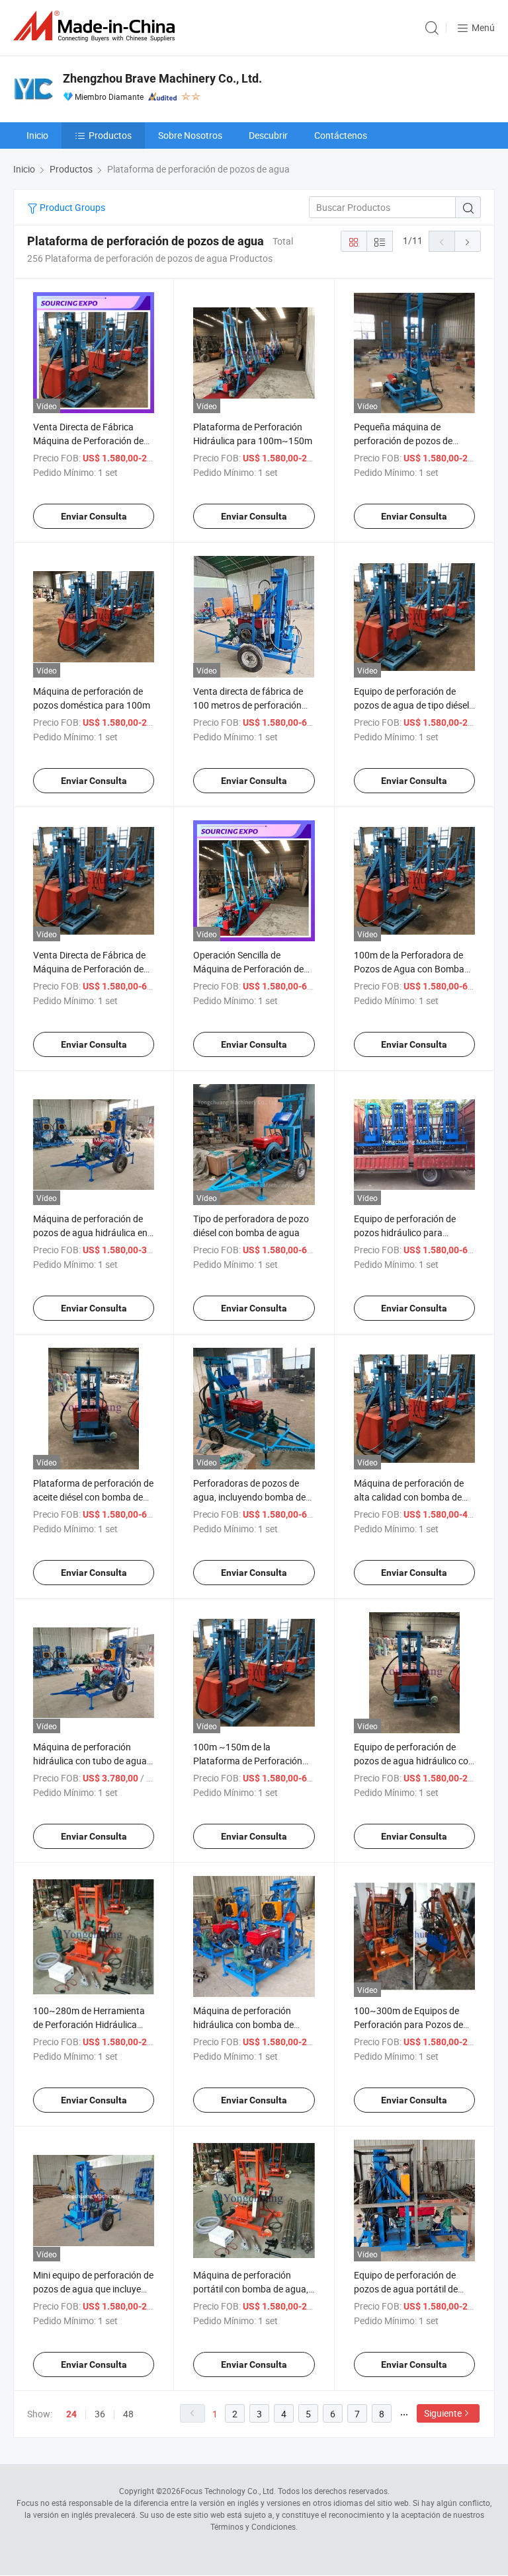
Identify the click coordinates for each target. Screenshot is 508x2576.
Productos (110, 135)
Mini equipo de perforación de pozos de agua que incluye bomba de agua (93, 2289)
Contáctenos (341, 135)
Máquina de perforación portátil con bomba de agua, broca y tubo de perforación (251, 2289)
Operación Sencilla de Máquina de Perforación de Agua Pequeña (248, 969)
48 (128, 2414)
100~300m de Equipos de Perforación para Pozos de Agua (408, 2024)
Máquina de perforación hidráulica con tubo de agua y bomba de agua (93, 1761)
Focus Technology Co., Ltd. (228, 2491)
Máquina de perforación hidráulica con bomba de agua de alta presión (243, 2024)
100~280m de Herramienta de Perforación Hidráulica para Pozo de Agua (89, 2024)
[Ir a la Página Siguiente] (468, 241)
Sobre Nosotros (190, 135)
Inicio (37, 135)
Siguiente (443, 2413)
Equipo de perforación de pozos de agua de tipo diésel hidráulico (411, 705)
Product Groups (71, 207)
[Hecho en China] (97, 26)
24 (71, 2414)
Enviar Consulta (94, 516)
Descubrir (268, 135)
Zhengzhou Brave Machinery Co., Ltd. (162, 78)
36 (100, 2414)
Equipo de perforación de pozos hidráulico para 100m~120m (405, 1232)
